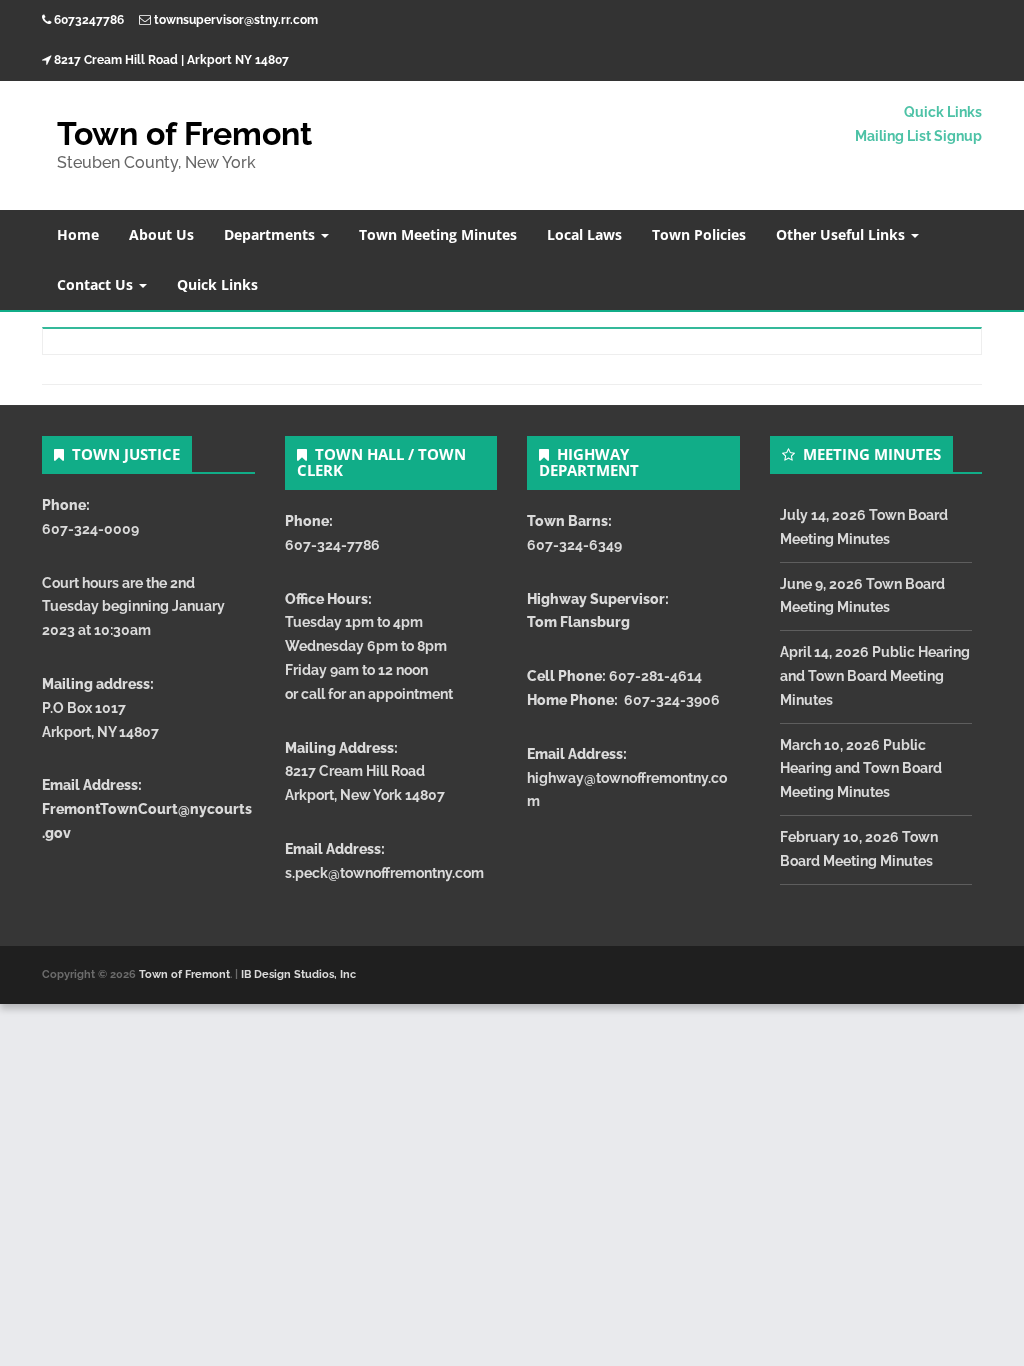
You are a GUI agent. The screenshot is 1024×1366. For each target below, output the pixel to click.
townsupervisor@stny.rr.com (236, 20)
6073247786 (89, 20)
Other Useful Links (842, 234)
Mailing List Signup (918, 136)
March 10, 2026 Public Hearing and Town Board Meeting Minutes (861, 769)
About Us (161, 234)
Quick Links (943, 112)
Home (78, 234)
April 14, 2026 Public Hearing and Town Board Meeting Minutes (875, 676)
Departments (271, 234)
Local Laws (584, 234)
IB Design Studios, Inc (298, 974)
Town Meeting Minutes (438, 234)
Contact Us (97, 284)
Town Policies (699, 234)
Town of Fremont (184, 133)
